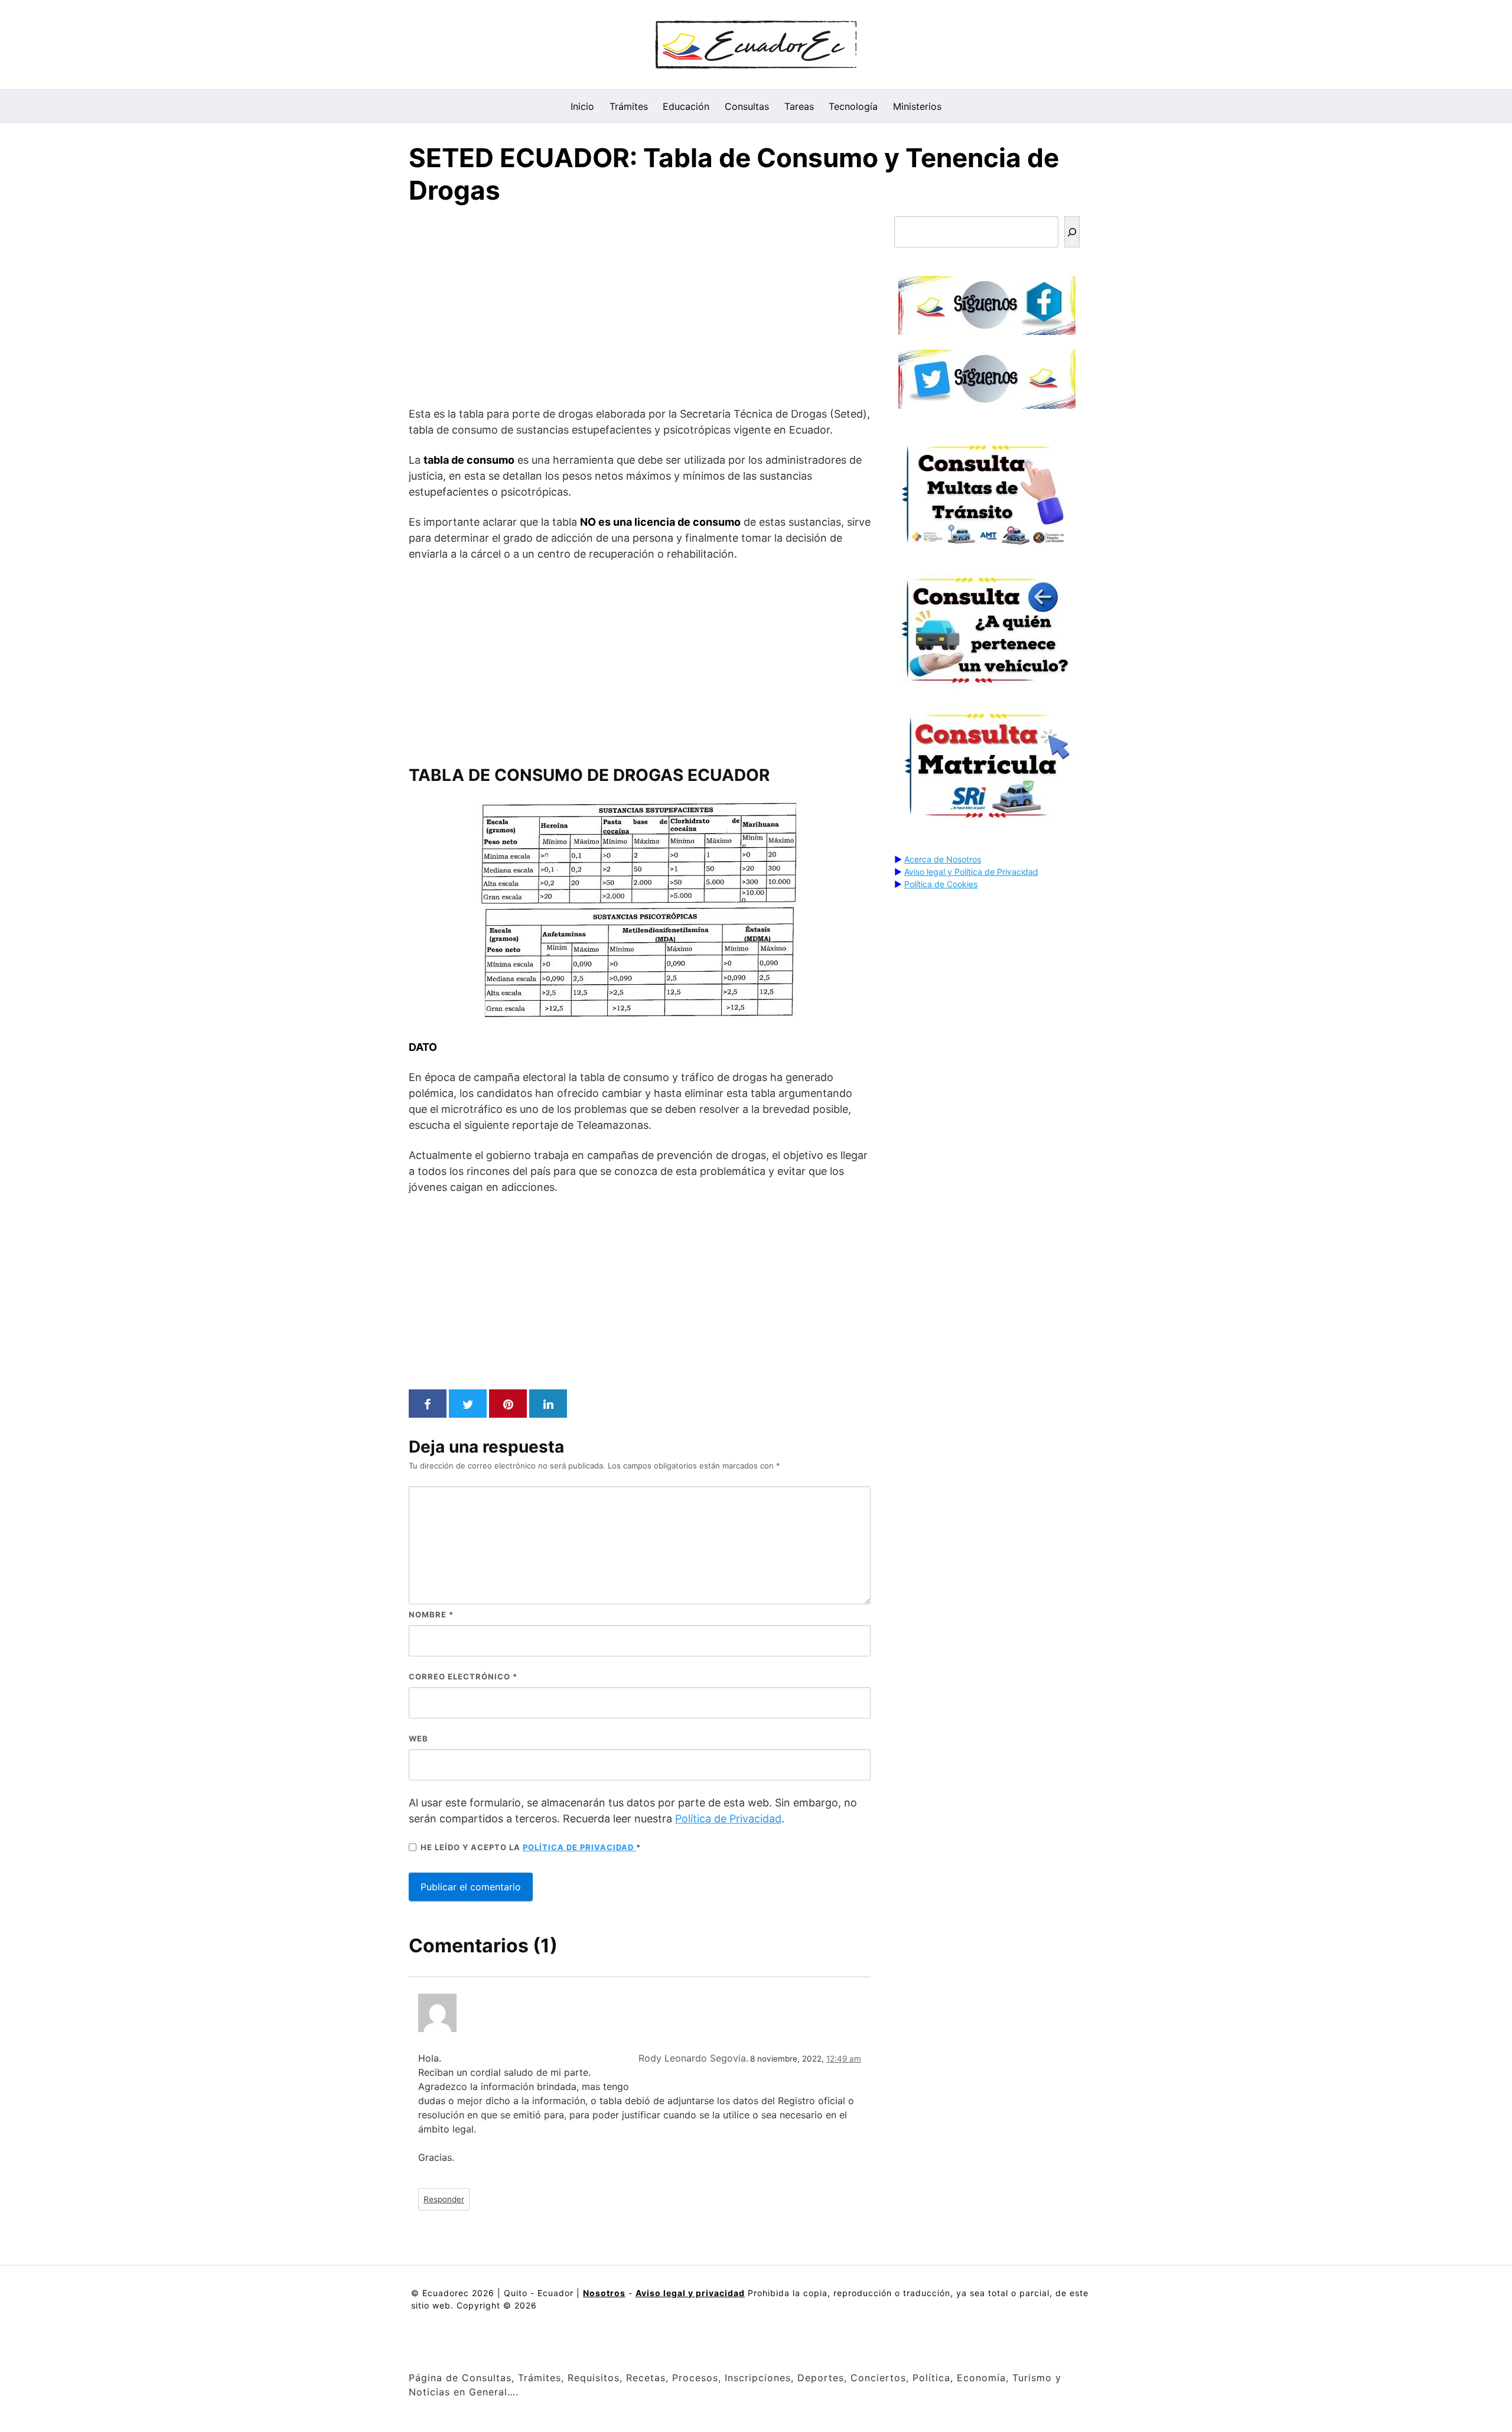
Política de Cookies (941, 884)
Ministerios (917, 106)
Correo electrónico (463, 1676)
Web (418, 1738)
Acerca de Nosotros (943, 859)
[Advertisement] (640, 308)
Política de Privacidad (728, 1819)
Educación (686, 106)
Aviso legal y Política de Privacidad (971, 872)
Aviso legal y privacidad (690, 2293)
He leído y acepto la (531, 1847)
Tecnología (853, 106)
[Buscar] (1072, 232)
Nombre (431, 1614)
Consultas (747, 106)
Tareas (799, 106)
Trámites (629, 106)
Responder (444, 2199)
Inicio (582, 106)
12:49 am (844, 2059)
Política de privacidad (579, 1847)
